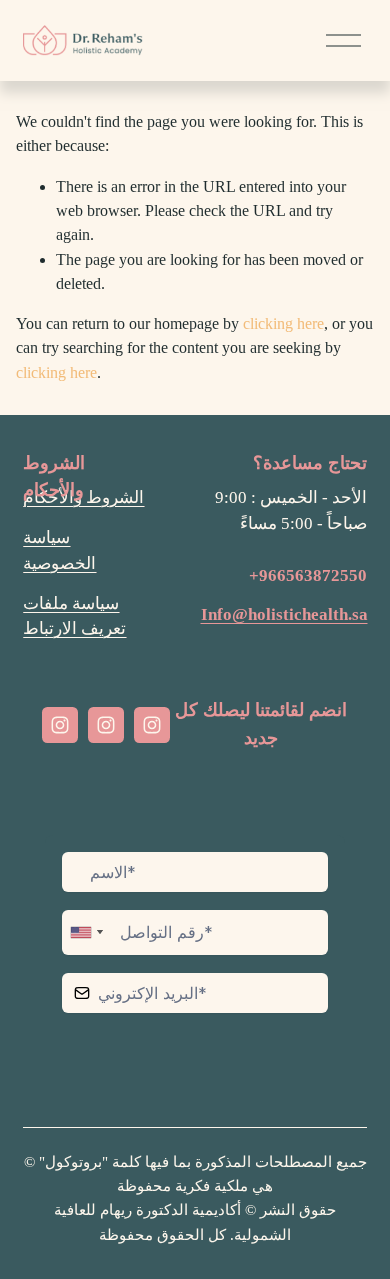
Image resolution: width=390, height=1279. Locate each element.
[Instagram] (60, 725)
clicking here (283, 323)
